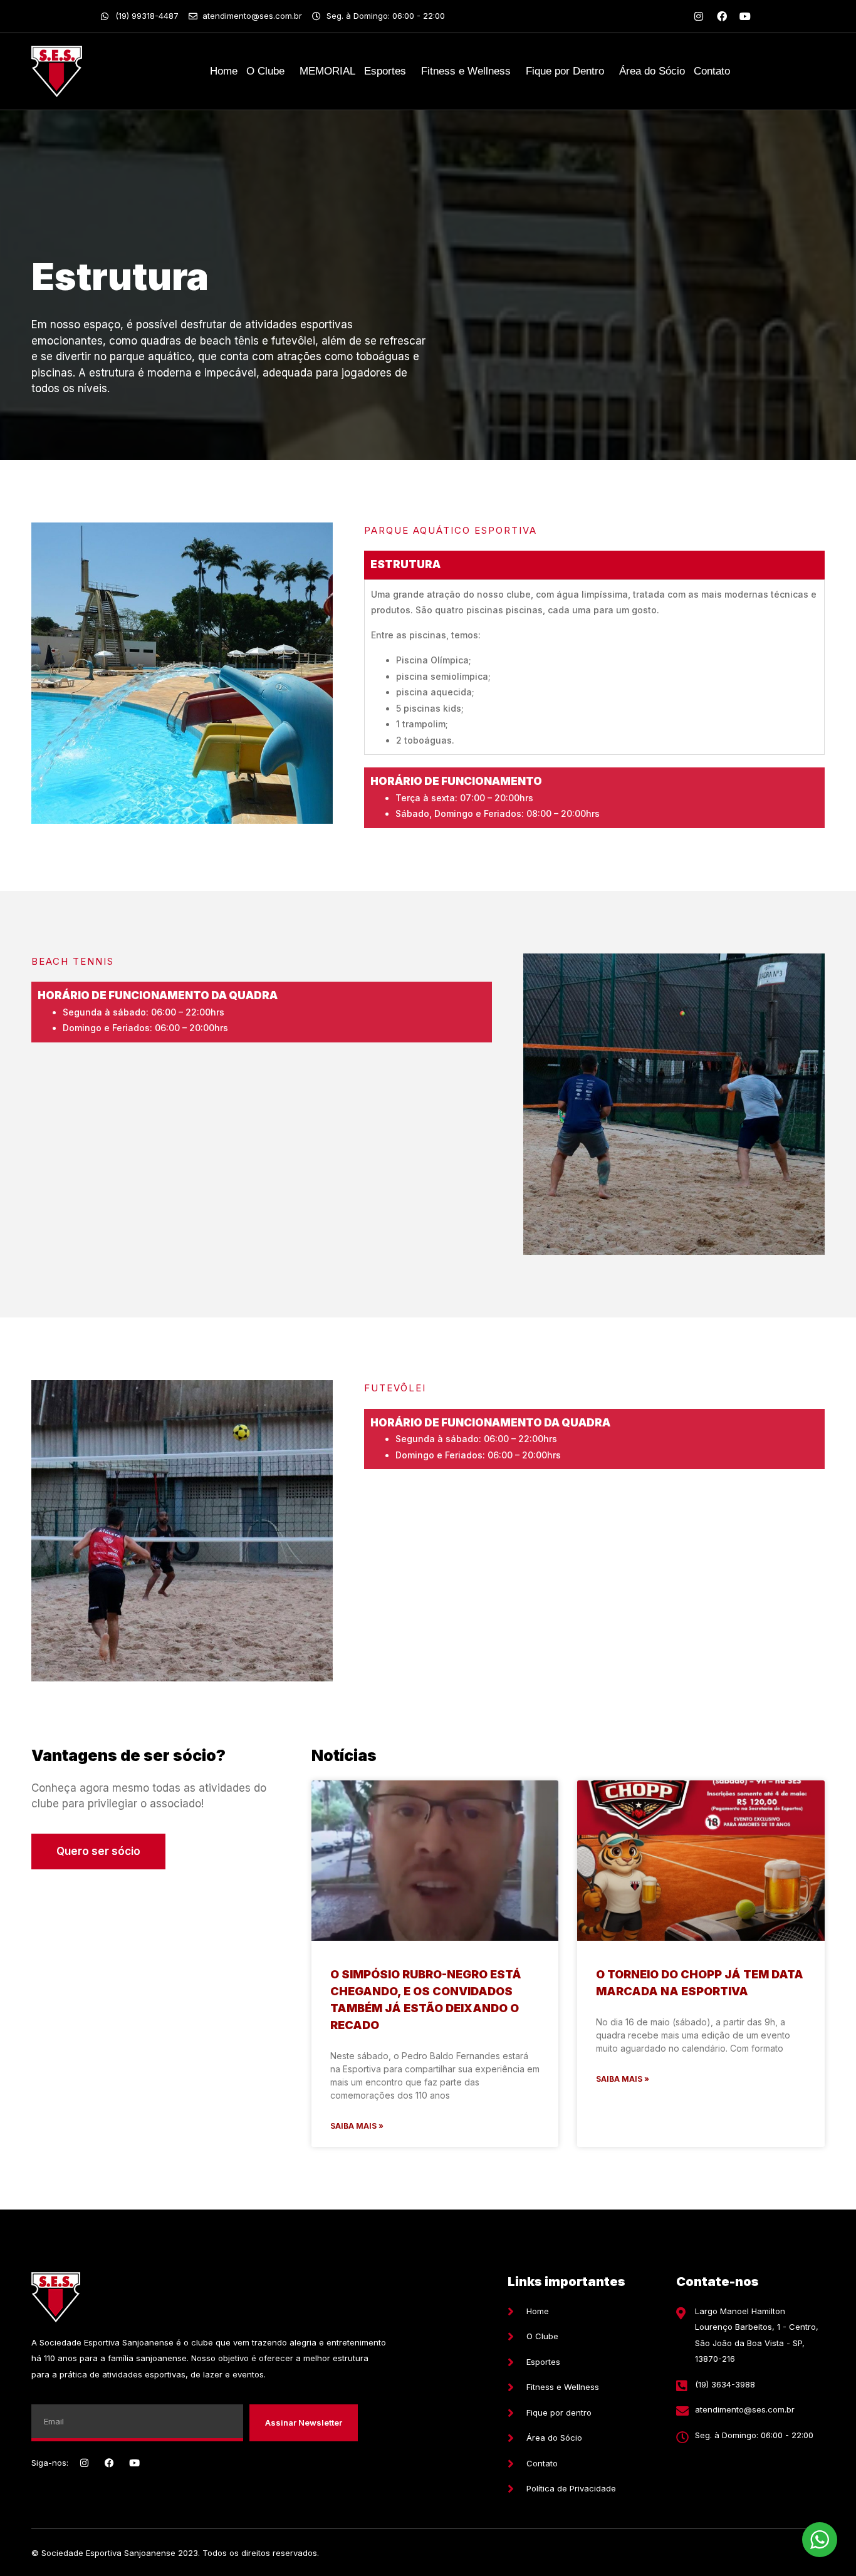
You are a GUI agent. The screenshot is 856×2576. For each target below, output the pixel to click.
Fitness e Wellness (466, 71)
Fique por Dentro (565, 71)
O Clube (265, 71)
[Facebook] (722, 16)
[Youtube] (745, 16)
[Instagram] (699, 16)
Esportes (385, 71)
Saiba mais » (357, 2126)
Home (224, 71)
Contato (712, 71)
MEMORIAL (327, 71)
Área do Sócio (652, 71)
